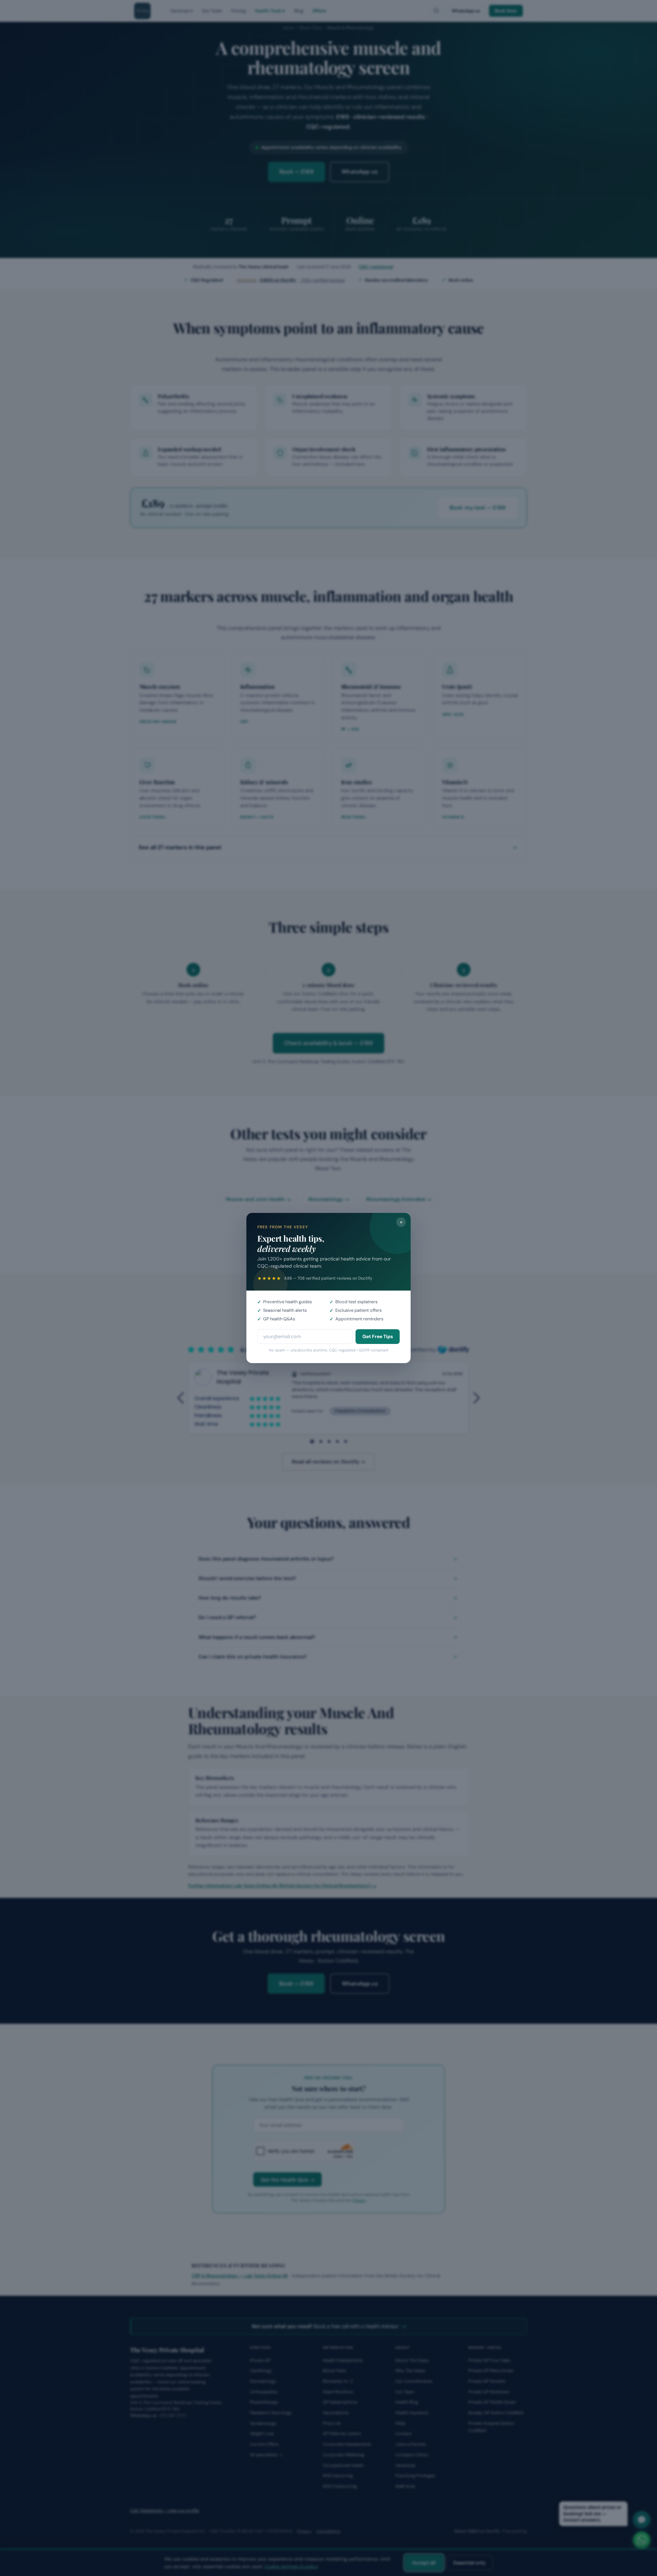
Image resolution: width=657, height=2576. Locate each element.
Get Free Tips (378, 1336)
